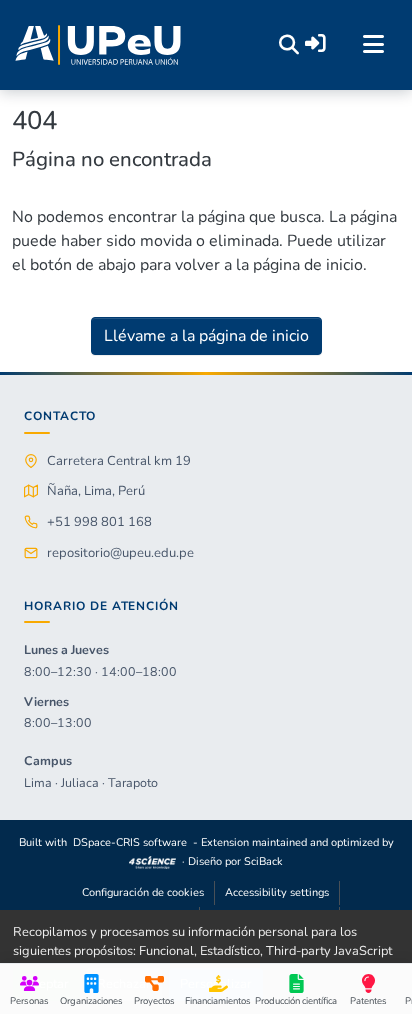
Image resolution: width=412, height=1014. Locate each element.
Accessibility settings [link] (277, 892)
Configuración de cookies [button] (143, 892)
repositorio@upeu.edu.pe (120, 553)
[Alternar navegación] (373, 45)
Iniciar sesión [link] (315, 43)
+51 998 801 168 (99, 522)
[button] (98, 45)
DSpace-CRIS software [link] (130, 842)
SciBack (263, 861)
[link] (153, 861)
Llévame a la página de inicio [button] (206, 336)
